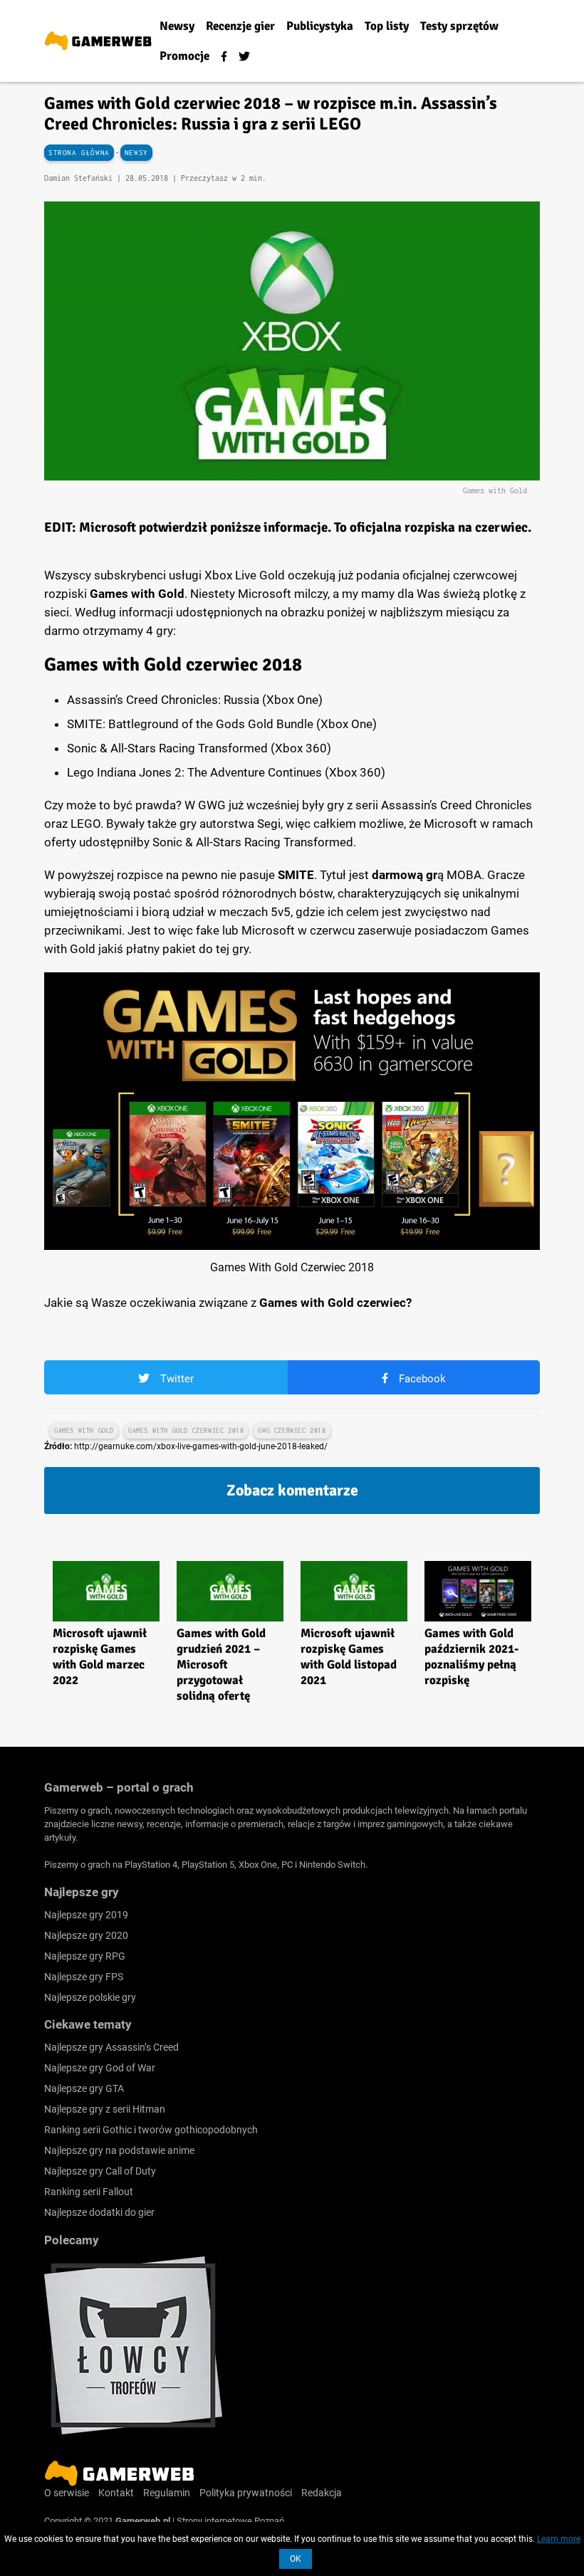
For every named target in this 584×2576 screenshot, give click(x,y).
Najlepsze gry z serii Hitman (105, 2109)
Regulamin (167, 2493)
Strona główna (79, 153)
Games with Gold (84, 1430)
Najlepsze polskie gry (90, 1997)
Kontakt (116, 2493)
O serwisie (67, 2493)
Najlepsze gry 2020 (86, 1935)
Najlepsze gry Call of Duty (100, 2171)
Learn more (559, 2539)
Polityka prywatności (246, 2493)
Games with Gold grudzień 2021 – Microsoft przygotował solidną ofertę (221, 1665)
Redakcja (322, 2493)
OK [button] (296, 2559)
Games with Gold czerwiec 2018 (186, 1430)
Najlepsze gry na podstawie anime (119, 2150)
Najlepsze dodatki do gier (99, 2212)
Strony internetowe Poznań (230, 2521)
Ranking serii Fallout (89, 2192)
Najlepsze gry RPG (85, 1956)
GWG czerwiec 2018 (292, 1430)
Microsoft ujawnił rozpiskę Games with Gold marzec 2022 (100, 1657)
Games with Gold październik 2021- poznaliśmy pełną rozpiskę (471, 1657)
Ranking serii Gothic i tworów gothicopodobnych (151, 2130)
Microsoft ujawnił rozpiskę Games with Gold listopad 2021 (349, 1657)
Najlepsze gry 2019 (86, 1915)
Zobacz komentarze (292, 1490)
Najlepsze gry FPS (84, 1977)
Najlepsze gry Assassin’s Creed (111, 2047)
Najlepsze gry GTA (84, 2088)
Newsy (136, 153)
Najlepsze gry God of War (100, 2068)
